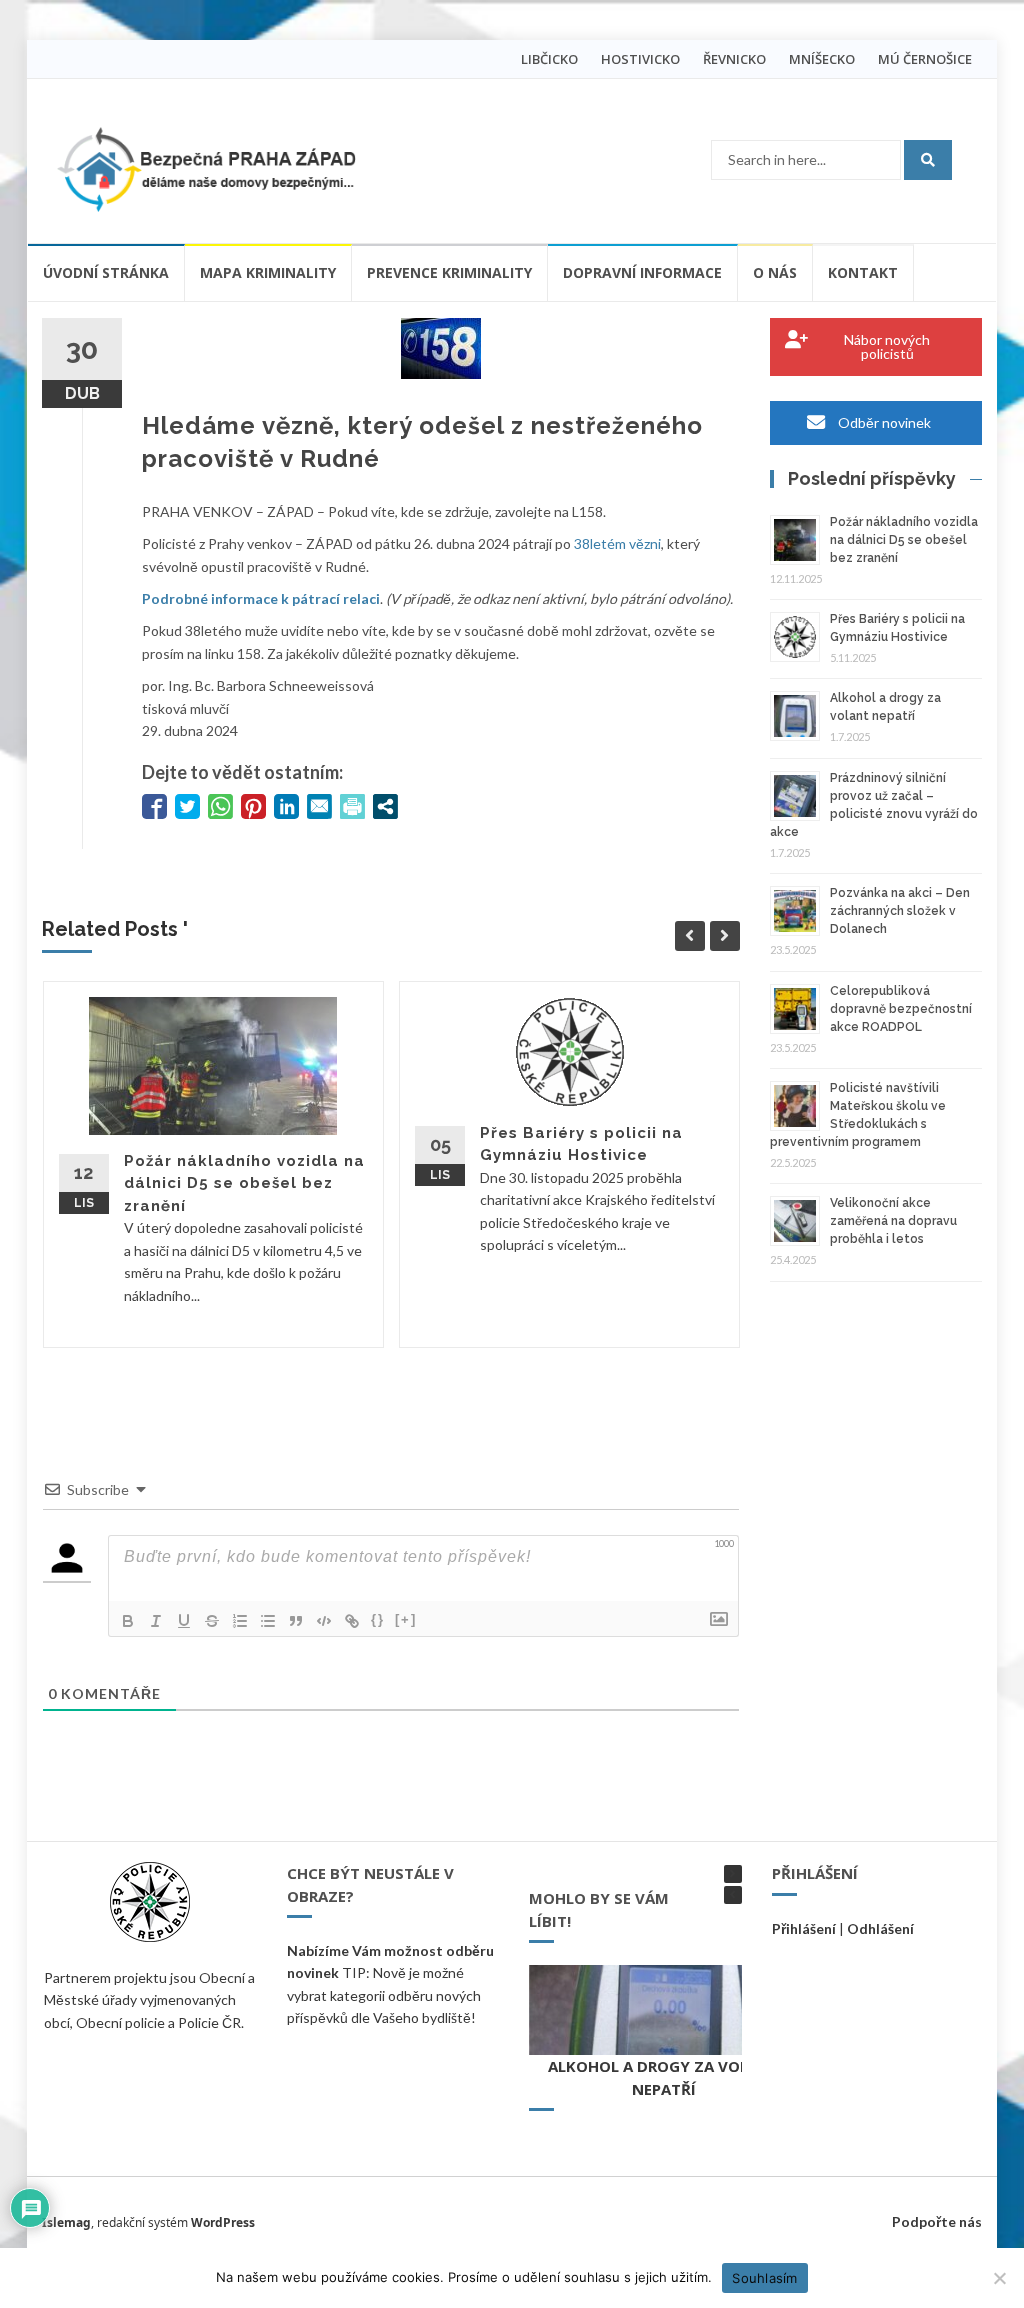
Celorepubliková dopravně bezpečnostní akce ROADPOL (901, 1009)
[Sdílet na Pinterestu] (253, 806)
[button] (733, 1874)
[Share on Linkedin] (286, 806)
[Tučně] (128, 1621)
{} (378, 1619)
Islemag (66, 2222)
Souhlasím (764, 2278)
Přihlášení (804, 1928)
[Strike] (212, 1621)
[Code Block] (324, 1621)
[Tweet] (187, 806)
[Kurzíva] (156, 1621)
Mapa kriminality (268, 272)
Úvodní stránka (106, 272)
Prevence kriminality (449, 272)
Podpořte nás (937, 2221)
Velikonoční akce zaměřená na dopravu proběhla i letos (893, 1221)
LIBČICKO (549, 59)
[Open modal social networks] (385, 806)
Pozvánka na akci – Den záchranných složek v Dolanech (900, 911)
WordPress (223, 2222)
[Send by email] (319, 806)
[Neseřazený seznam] (268, 1621)
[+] (406, 1619)
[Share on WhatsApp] (220, 806)
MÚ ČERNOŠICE (925, 59)
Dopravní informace (642, 272)
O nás (775, 272)
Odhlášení (880, 1928)
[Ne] (999, 2278)
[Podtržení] (184, 1621)
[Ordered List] (240, 1621)
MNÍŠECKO (822, 59)
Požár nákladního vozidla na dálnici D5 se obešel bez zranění (244, 1183)
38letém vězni (617, 543)
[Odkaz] (352, 1621)
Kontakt (863, 272)
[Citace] (296, 1621)
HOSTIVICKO (640, 59)
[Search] (928, 160)
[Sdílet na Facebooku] (154, 806)
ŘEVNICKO (734, 59)
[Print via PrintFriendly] (352, 806)
